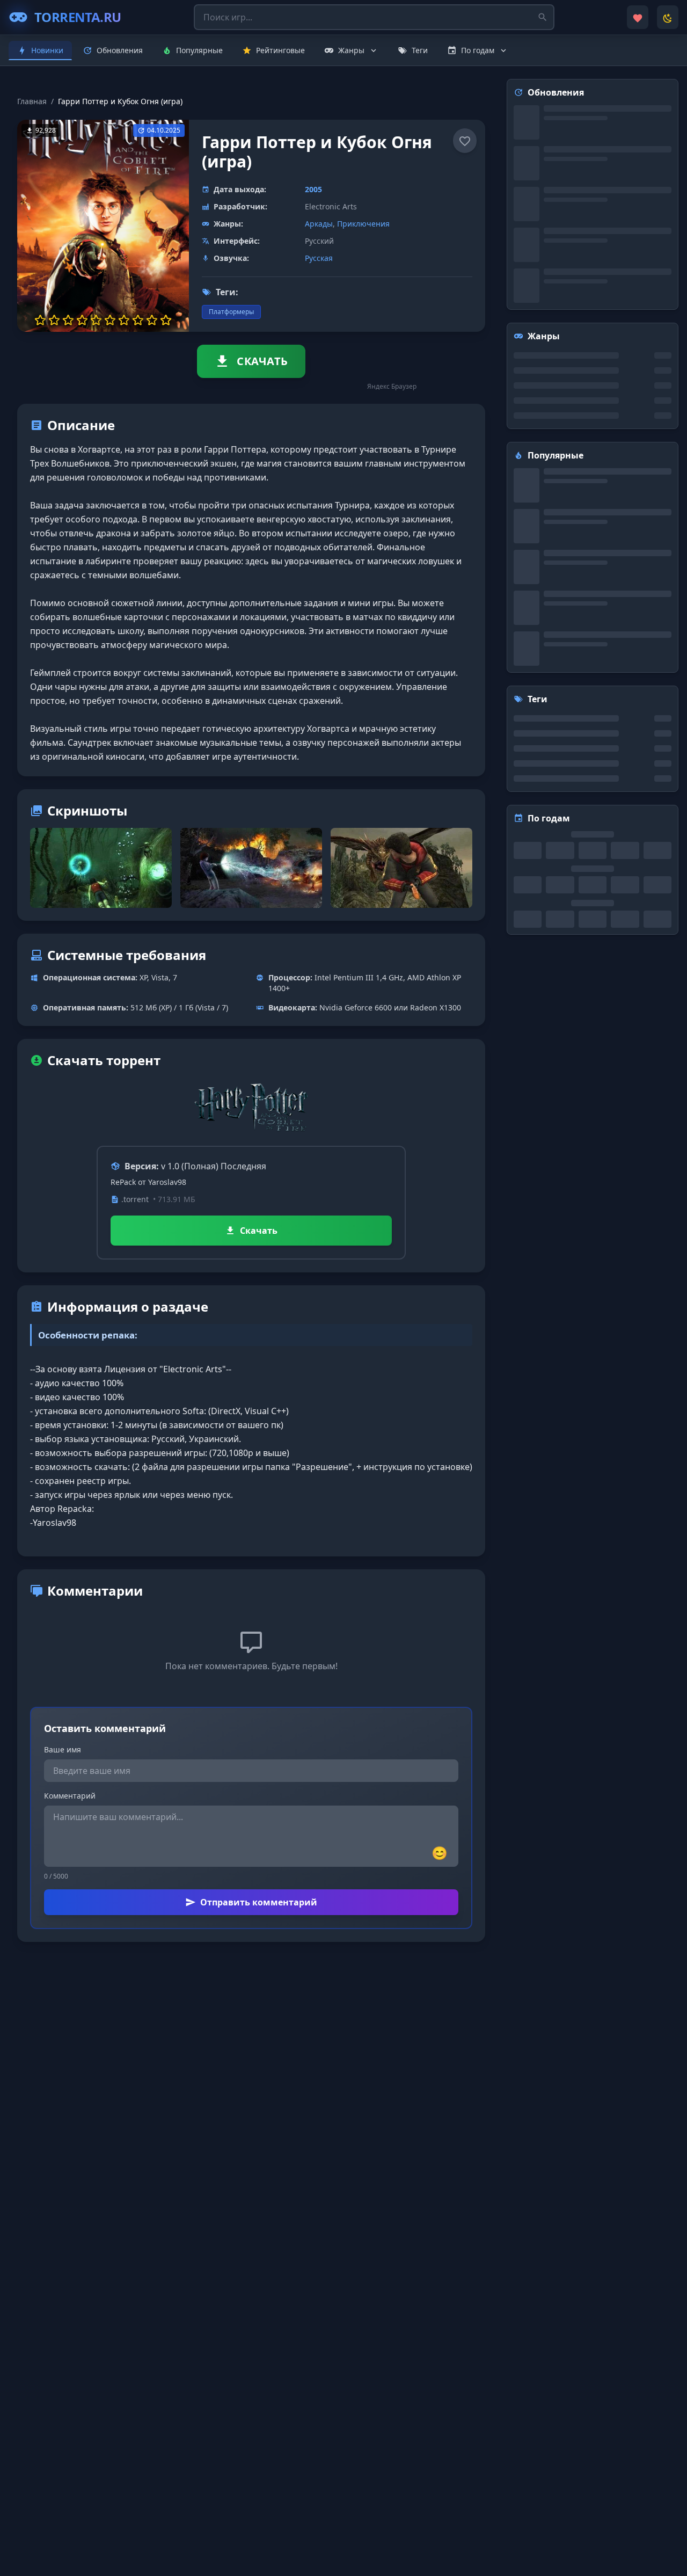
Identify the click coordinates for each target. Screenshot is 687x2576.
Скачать (259, 1231)
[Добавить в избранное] (465, 141)
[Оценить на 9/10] (152, 320)
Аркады (319, 224)
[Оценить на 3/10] (68, 320)
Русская (319, 258)
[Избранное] (638, 17)
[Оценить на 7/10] (124, 320)
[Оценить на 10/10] (166, 320)
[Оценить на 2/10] (54, 320)
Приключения (363, 224)
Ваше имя (63, 1749)
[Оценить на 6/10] (110, 320)
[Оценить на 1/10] (40, 320)
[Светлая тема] (668, 17)
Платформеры (231, 312)
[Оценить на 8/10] (138, 320)
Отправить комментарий (259, 1902)
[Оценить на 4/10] (82, 320)
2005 (313, 189)
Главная (32, 101)
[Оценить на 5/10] (96, 320)
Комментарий (70, 1796)
